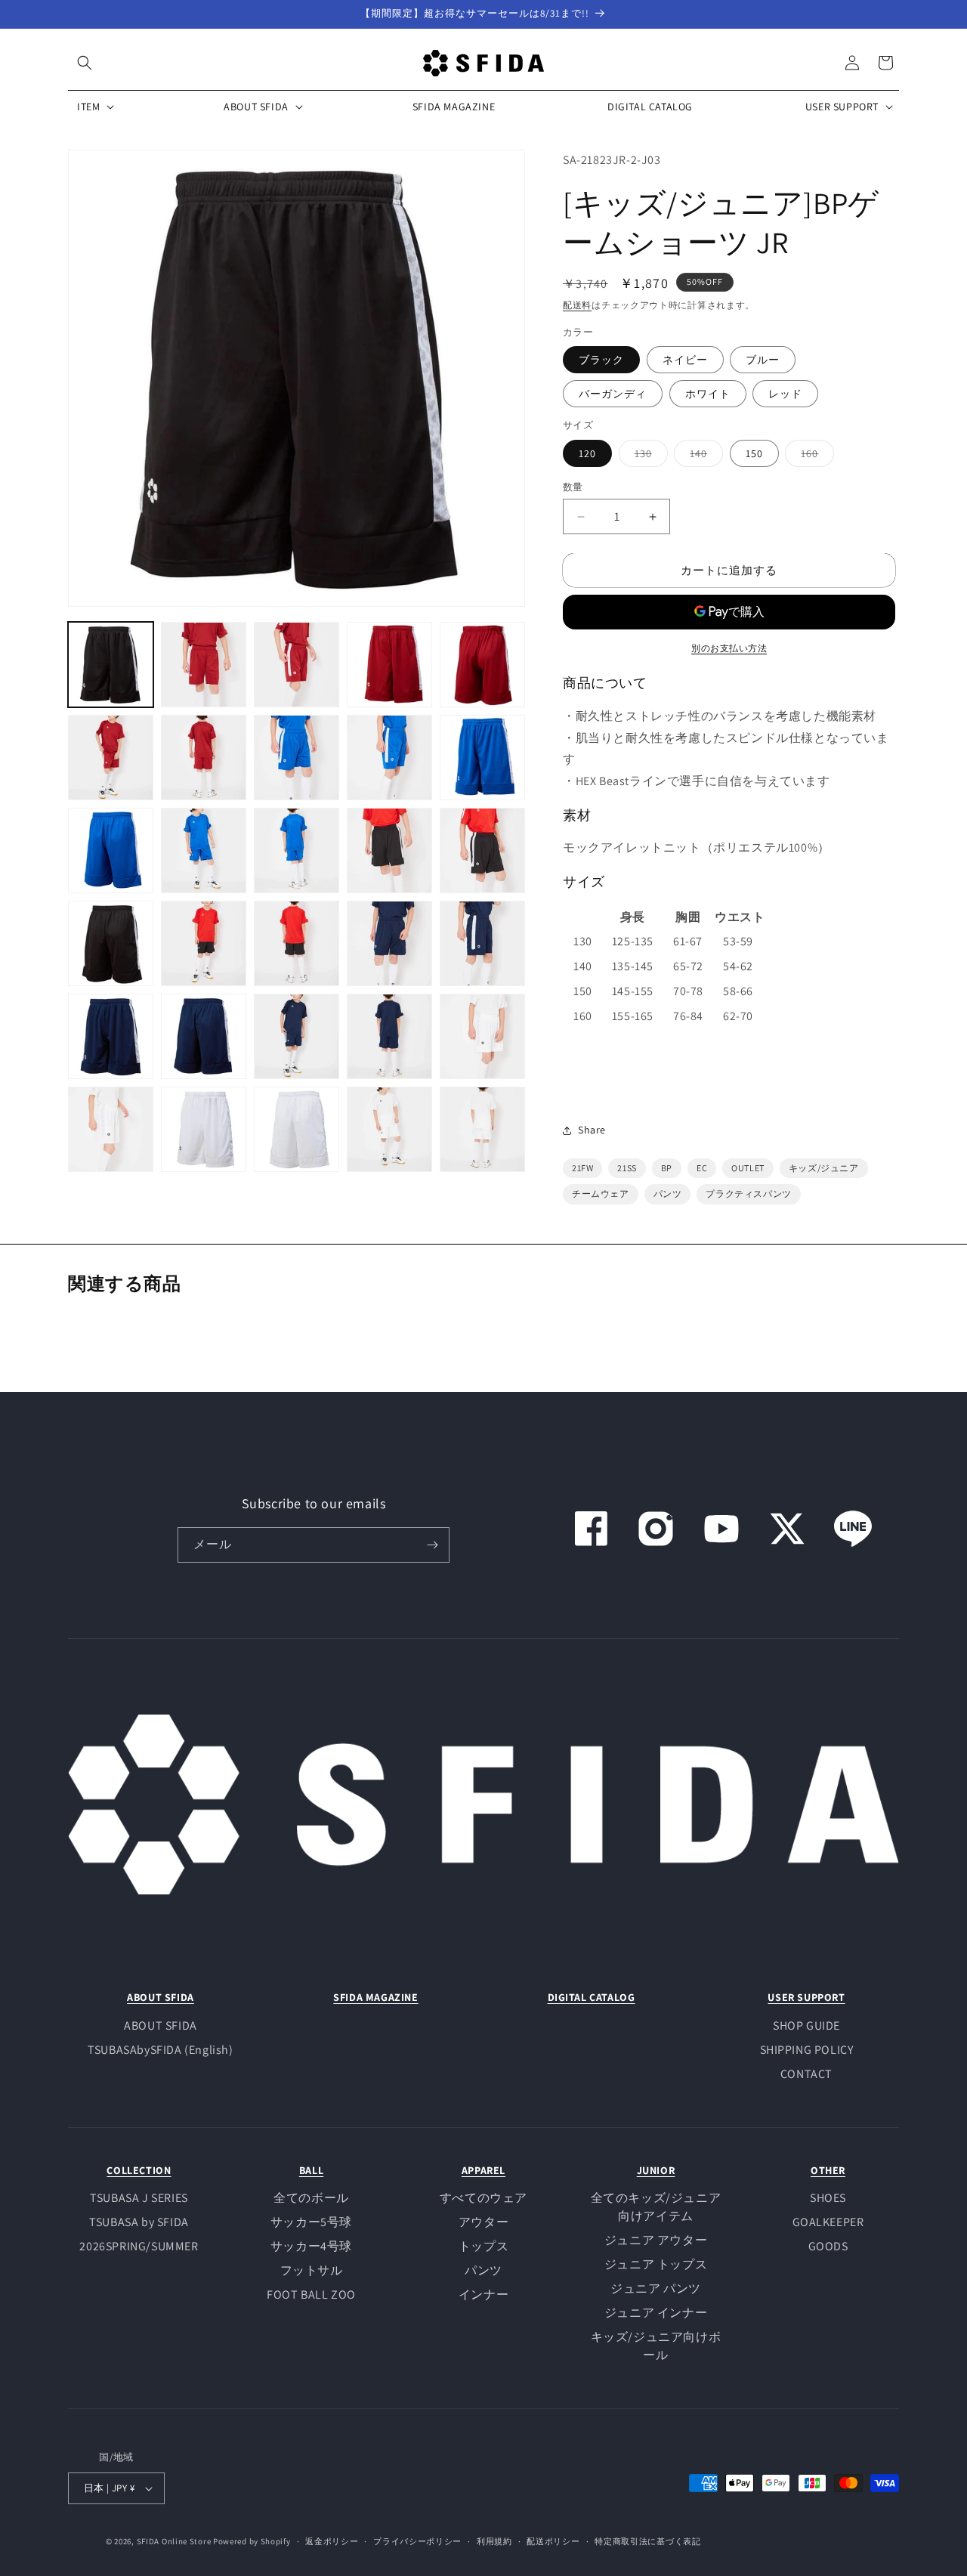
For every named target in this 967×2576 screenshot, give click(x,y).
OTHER (828, 2170)
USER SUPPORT (806, 1997)
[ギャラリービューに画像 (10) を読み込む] (482, 758)
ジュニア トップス (656, 2264)
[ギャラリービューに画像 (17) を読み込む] (204, 943)
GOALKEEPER (828, 2222)
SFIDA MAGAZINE (375, 1997)
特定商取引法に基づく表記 (647, 2541)
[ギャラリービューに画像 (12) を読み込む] (204, 850)
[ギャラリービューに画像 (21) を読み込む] (111, 1036)
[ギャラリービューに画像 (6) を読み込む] (111, 758)
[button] (85, 63)
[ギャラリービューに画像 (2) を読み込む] (204, 665)
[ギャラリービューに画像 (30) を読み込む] (482, 1129)
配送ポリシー (553, 2541)
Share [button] (592, 1130)
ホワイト (708, 394)
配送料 (577, 305)
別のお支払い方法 (729, 648)
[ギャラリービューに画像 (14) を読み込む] (389, 850)
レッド (785, 394)
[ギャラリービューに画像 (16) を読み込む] (111, 943)
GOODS (828, 2246)
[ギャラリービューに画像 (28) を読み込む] (297, 1129)
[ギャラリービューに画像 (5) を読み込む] (482, 665)
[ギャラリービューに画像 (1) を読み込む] (111, 665)
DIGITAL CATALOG (592, 1997)
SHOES (828, 2198)
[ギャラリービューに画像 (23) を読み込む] (297, 1036)
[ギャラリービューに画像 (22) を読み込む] (204, 1036)
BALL (311, 2170)
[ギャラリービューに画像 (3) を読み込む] (297, 665)
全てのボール (311, 2198)
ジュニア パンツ (656, 2288)
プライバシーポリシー (417, 2541)
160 (815, 456)
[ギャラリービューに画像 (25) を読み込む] (482, 1036)
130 (649, 456)
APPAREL (483, 2170)
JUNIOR (656, 2170)
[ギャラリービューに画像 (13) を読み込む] (297, 850)
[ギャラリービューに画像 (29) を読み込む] (389, 1129)
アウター (483, 2222)
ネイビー (685, 360)
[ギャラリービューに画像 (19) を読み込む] (389, 943)
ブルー (763, 360)
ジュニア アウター (656, 2240)
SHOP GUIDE (806, 2026)
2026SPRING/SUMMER (139, 2246)
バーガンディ (613, 394)
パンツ (483, 2270)
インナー (483, 2295)
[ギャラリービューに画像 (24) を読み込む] (389, 1036)
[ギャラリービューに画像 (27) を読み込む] (204, 1129)
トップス (483, 2246)
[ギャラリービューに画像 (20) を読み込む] (482, 943)
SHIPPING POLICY (807, 2050)
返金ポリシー (332, 2541)
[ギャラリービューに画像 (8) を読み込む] (297, 758)
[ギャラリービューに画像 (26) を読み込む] (111, 1129)
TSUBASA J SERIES (139, 2198)
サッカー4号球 (311, 2246)
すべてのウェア (483, 2198)
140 (704, 456)
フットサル (312, 2270)
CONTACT (806, 2074)
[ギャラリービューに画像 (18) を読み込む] (297, 943)
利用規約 (494, 2541)
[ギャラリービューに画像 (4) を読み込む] (389, 665)
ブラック (601, 360)
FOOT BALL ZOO (311, 2295)
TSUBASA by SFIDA (139, 2222)
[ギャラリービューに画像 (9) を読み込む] (389, 758)
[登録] (432, 1545)
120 (587, 453)
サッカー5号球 (311, 2222)
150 (754, 453)
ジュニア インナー (656, 2313)
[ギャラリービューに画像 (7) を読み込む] (204, 758)
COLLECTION (139, 2170)
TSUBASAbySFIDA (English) (160, 2050)
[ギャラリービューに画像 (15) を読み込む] (482, 850)
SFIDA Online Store (174, 2541)
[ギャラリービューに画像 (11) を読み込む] (111, 850)
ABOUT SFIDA (161, 1997)
